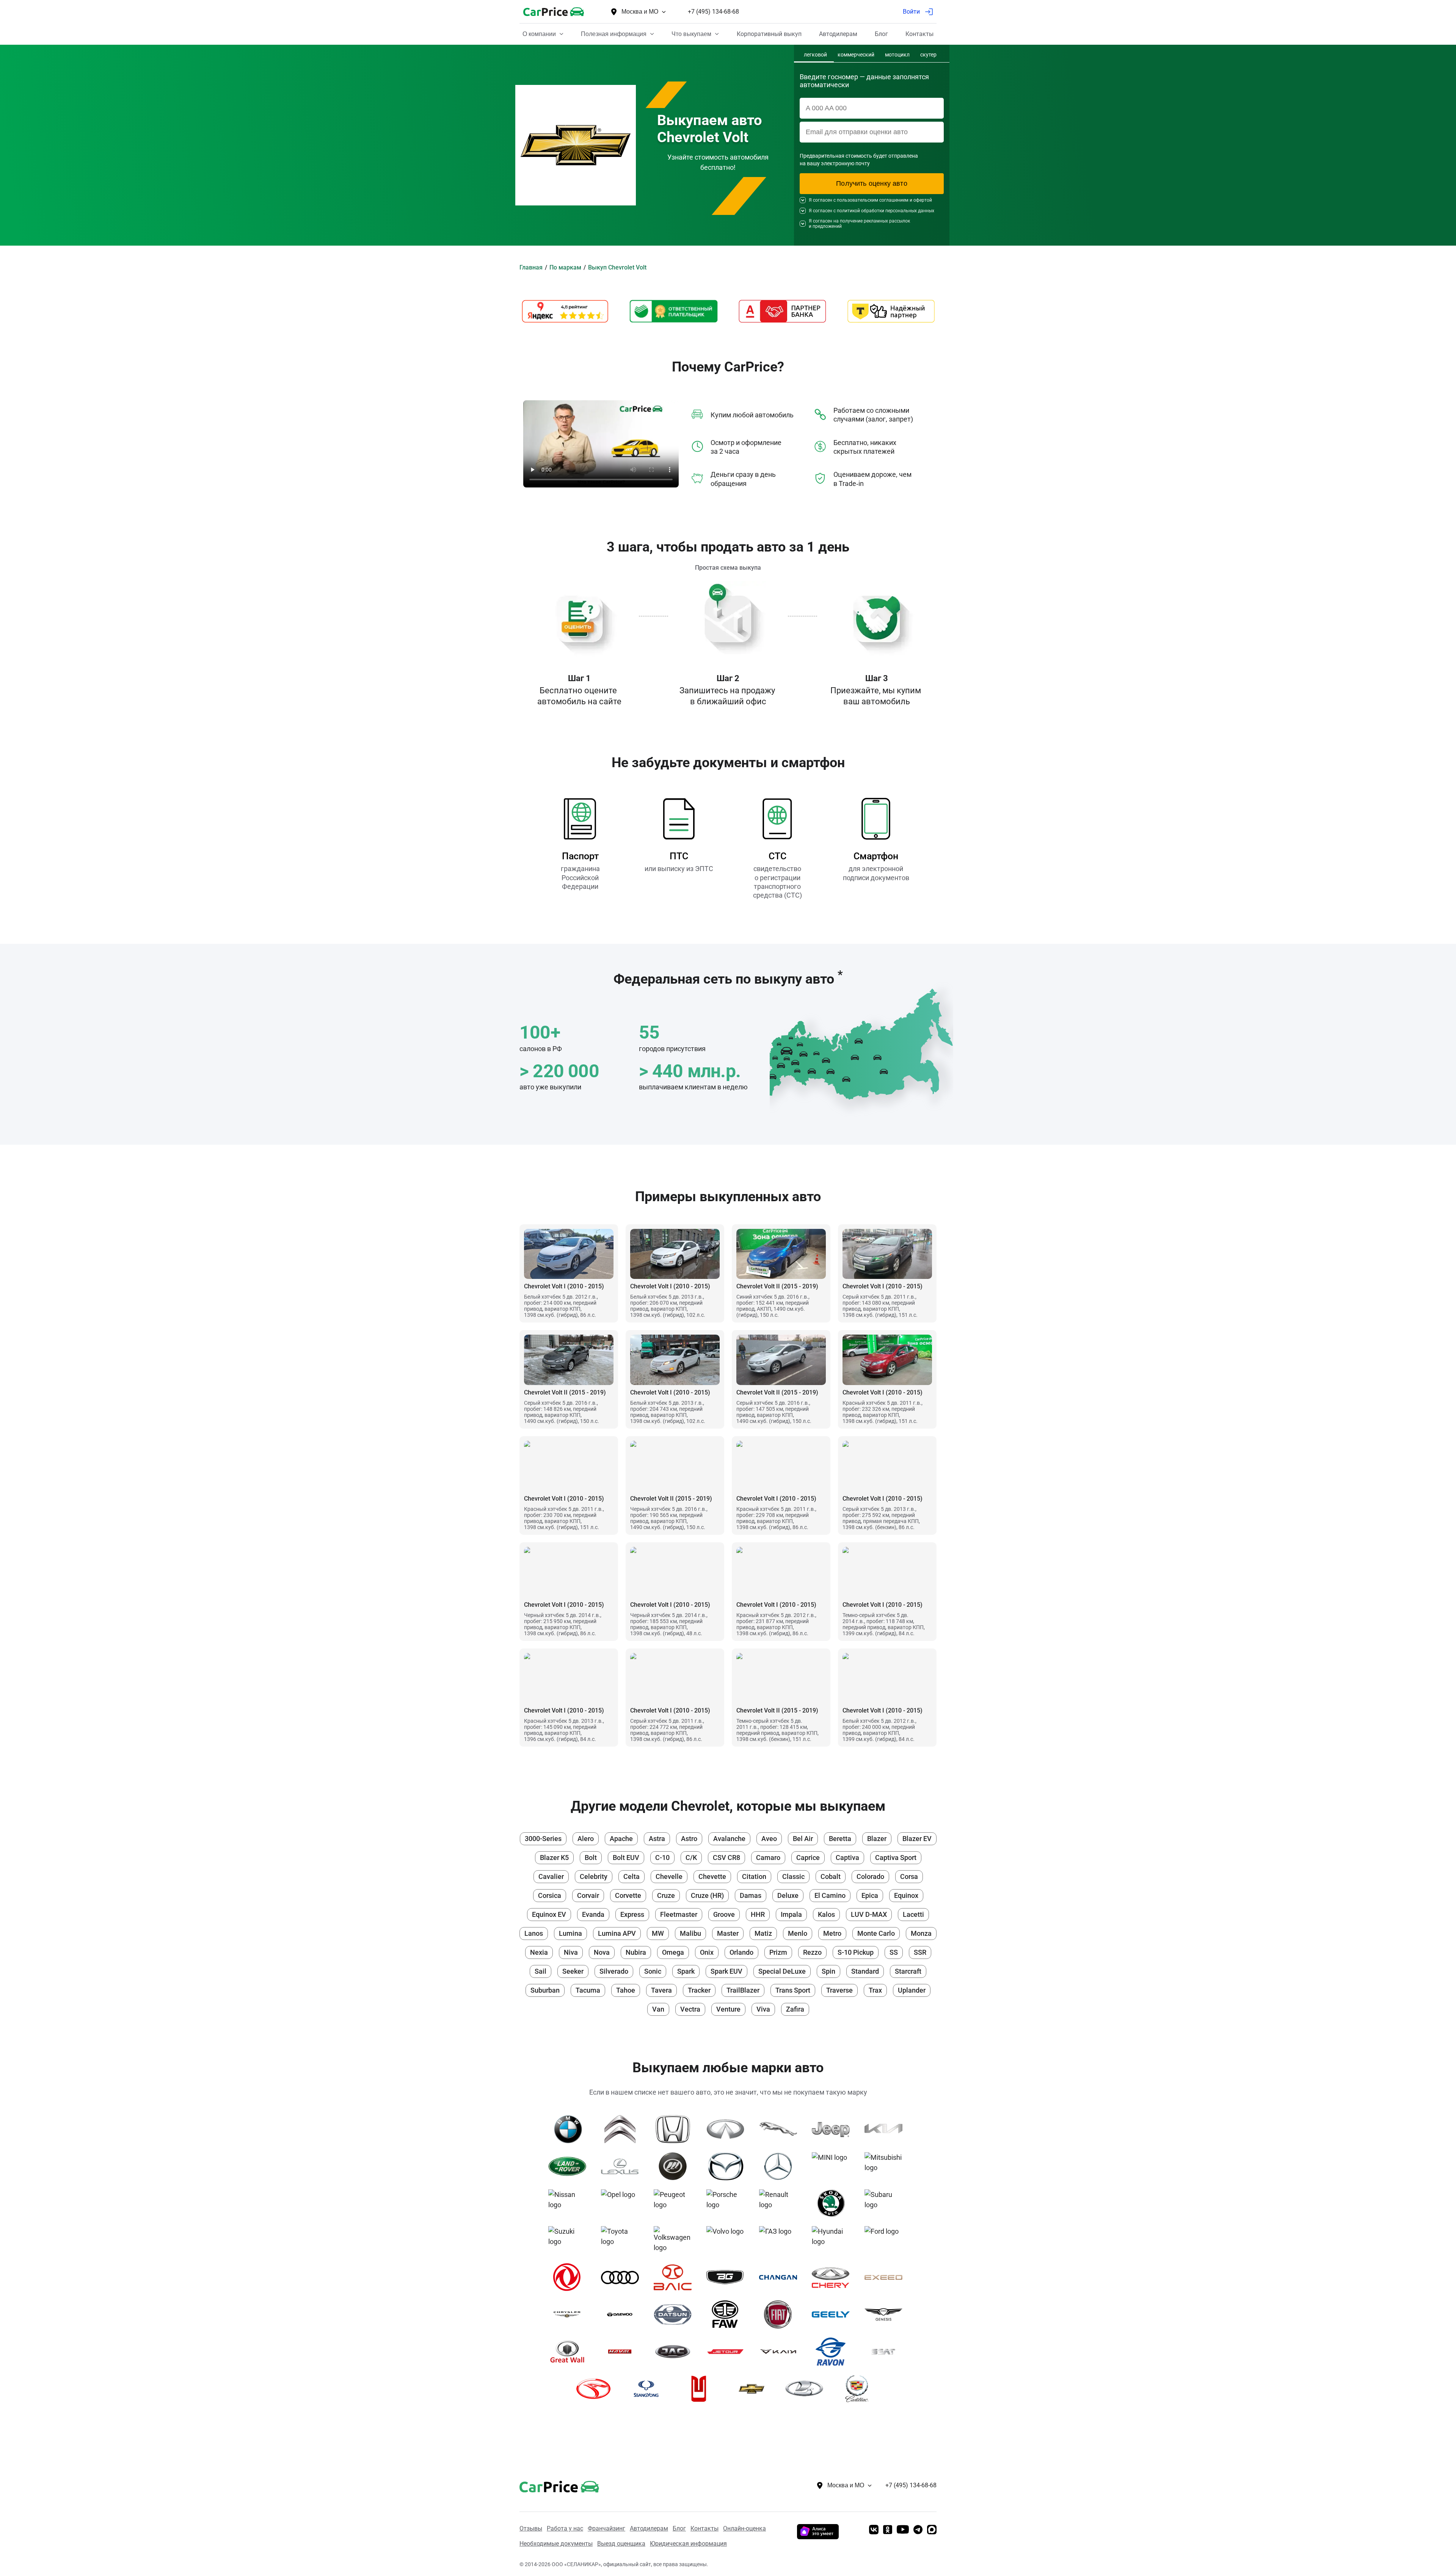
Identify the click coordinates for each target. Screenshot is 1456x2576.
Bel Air (803, 1839)
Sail (541, 1971)
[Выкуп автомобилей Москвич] (702, 2389)
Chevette (712, 1876)
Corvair (588, 1895)
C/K (691, 1858)
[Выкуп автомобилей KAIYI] (781, 2352)
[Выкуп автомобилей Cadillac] (860, 2389)
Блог (679, 2528)
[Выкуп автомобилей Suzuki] (570, 2240)
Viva (763, 2009)
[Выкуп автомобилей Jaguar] (781, 2129)
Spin (828, 1971)
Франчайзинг (606, 2528)
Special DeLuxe (782, 1971)
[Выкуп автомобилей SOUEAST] (596, 2389)
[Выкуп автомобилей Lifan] (675, 2166)
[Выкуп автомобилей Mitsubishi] (886, 2166)
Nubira (636, 1952)
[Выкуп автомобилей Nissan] (570, 2203)
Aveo (769, 1839)
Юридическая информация (688, 2544)
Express (632, 1914)
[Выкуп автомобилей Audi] (623, 2277)
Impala (791, 1914)
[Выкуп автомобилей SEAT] (886, 2352)
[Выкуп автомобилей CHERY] (834, 2277)
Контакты (704, 2528)
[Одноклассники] (888, 2530)
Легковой (815, 55)
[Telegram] (918, 2530)
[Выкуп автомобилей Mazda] (728, 2166)
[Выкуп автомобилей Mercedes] (781, 2166)
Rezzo (812, 1952)
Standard (865, 1971)
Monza (921, 1933)
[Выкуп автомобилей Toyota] (623, 2240)
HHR (758, 1914)
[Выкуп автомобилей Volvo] (728, 2240)
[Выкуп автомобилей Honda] (675, 2129)
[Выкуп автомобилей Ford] (886, 2240)
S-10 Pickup (856, 1952)
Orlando (741, 1952)
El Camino (830, 1895)
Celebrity (594, 1876)
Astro (689, 1839)
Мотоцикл (897, 55)
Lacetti (913, 1914)
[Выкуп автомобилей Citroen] (623, 2129)
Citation (754, 1876)
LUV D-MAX (869, 1914)
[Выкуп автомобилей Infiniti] (728, 2129)
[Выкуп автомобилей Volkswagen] (675, 2240)
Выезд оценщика (621, 2544)
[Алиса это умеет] (818, 2537)
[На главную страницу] (554, 12)
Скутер (928, 55)
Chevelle (669, 1876)
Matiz (763, 1933)
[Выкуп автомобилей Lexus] (623, 2166)
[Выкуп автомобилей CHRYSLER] (570, 2314)
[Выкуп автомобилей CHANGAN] (781, 2277)
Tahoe (626, 1990)
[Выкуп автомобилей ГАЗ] (781, 2240)
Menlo (798, 1933)
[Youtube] (903, 2530)
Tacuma (588, 1990)
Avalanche (729, 1839)
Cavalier (551, 1876)
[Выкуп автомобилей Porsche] (728, 2203)
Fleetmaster (679, 1914)
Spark (686, 1971)
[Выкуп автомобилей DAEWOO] (623, 2314)
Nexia (539, 1952)
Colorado (870, 1876)
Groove (724, 1914)
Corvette (628, 1895)
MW (658, 1933)
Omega (673, 1952)
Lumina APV (617, 1933)
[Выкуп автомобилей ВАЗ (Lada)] (807, 2389)
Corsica (550, 1895)
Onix (707, 1952)
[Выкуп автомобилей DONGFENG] (570, 2277)
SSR (920, 1952)
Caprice (808, 1858)
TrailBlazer (743, 1990)
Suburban (545, 1990)
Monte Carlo (876, 1933)
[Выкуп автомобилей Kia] (886, 2129)
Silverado (614, 1971)
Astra (657, 1839)
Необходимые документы (556, 2544)
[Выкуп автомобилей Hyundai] (834, 2240)
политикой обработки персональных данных (886, 211)
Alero (586, 1839)
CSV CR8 (726, 1858)
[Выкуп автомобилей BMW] (570, 2129)
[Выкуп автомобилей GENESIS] (886, 2314)
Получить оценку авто (872, 183)
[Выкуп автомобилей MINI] (834, 2166)
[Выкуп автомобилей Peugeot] (675, 2203)
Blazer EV (917, 1839)
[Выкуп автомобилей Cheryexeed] (886, 2277)
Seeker (573, 1971)
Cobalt (831, 1876)
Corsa (909, 1876)
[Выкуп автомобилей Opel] (623, 2203)
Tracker (699, 1990)
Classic (793, 1876)
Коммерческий (856, 55)
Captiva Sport (896, 1858)
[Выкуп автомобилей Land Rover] (570, 2166)
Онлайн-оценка (744, 2528)
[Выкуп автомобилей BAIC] (675, 2277)
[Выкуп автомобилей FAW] (728, 2314)
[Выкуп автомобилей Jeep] (834, 2129)
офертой (923, 200)
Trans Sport (793, 1990)
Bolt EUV (626, 1858)
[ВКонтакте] (874, 2530)
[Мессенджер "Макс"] (932, 2530)
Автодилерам (649, 2528)
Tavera (661, 1990)
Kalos (826, 1914)
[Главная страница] (548, 2485)
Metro (832, 1933)
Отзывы (531, 2528)
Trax (875, 1990)
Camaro (768, 1858)
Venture (728, 2009)
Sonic (653, 1971)
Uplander (912, 1990)
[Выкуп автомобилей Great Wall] (570, 2352)
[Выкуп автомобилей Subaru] (886, 2203)
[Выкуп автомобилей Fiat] (781, 2314)
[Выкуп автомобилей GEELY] (834, 2314)
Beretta (840, 1839)
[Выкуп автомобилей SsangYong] (649, 2389)
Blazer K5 (554, 1858)
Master (728, 1933)
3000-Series (543, 1839)
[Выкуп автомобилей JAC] (675, 2352)
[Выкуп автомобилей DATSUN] (675, 2314)
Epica (870, 1895)
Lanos (534, 1933)
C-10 (662, 1858)
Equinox (906, 1895)
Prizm (778, 1952)
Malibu (690, 1933)
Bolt (591, 1858)
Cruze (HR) (707, 1895)
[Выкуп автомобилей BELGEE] (728, 2277)
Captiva (847, 1858)
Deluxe (788, 1895)
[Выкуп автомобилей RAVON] (834, 2352)
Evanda (593, 1914)
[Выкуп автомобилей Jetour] (728, 2352)
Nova (602, 1952)
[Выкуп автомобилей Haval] (623, 2352)
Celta (632, 1876)
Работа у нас (565, 2528)
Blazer (877, 1839)
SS (894, 1952)
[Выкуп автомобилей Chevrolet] (754, 2389)
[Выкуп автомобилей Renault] (781, 2203)
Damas (751, 1895)
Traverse (839, 1990)
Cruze (666, 1895)
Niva (571, 1952)
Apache (621, 1839)
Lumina (570, 1933)
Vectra (690, 2009)
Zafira (795, 2009)
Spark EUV (726, 1971)
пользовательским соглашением (873, 200)
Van (658, 2009)
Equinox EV (549, 1914)
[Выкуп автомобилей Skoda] (834, 2203)
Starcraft (908, 1971)
